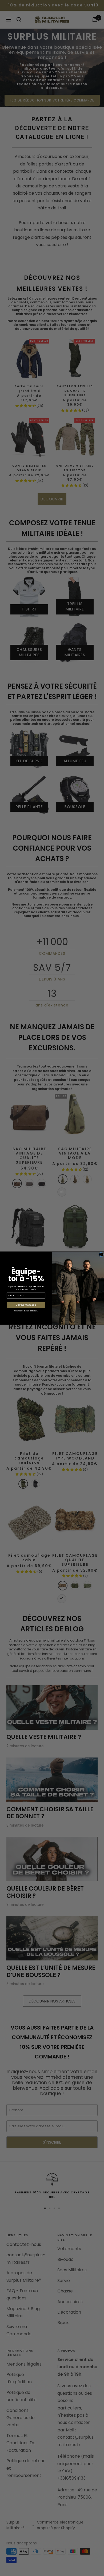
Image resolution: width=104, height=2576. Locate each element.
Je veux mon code (26, 1305)
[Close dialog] (101, 1254)
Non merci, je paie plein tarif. (26, 1310)
